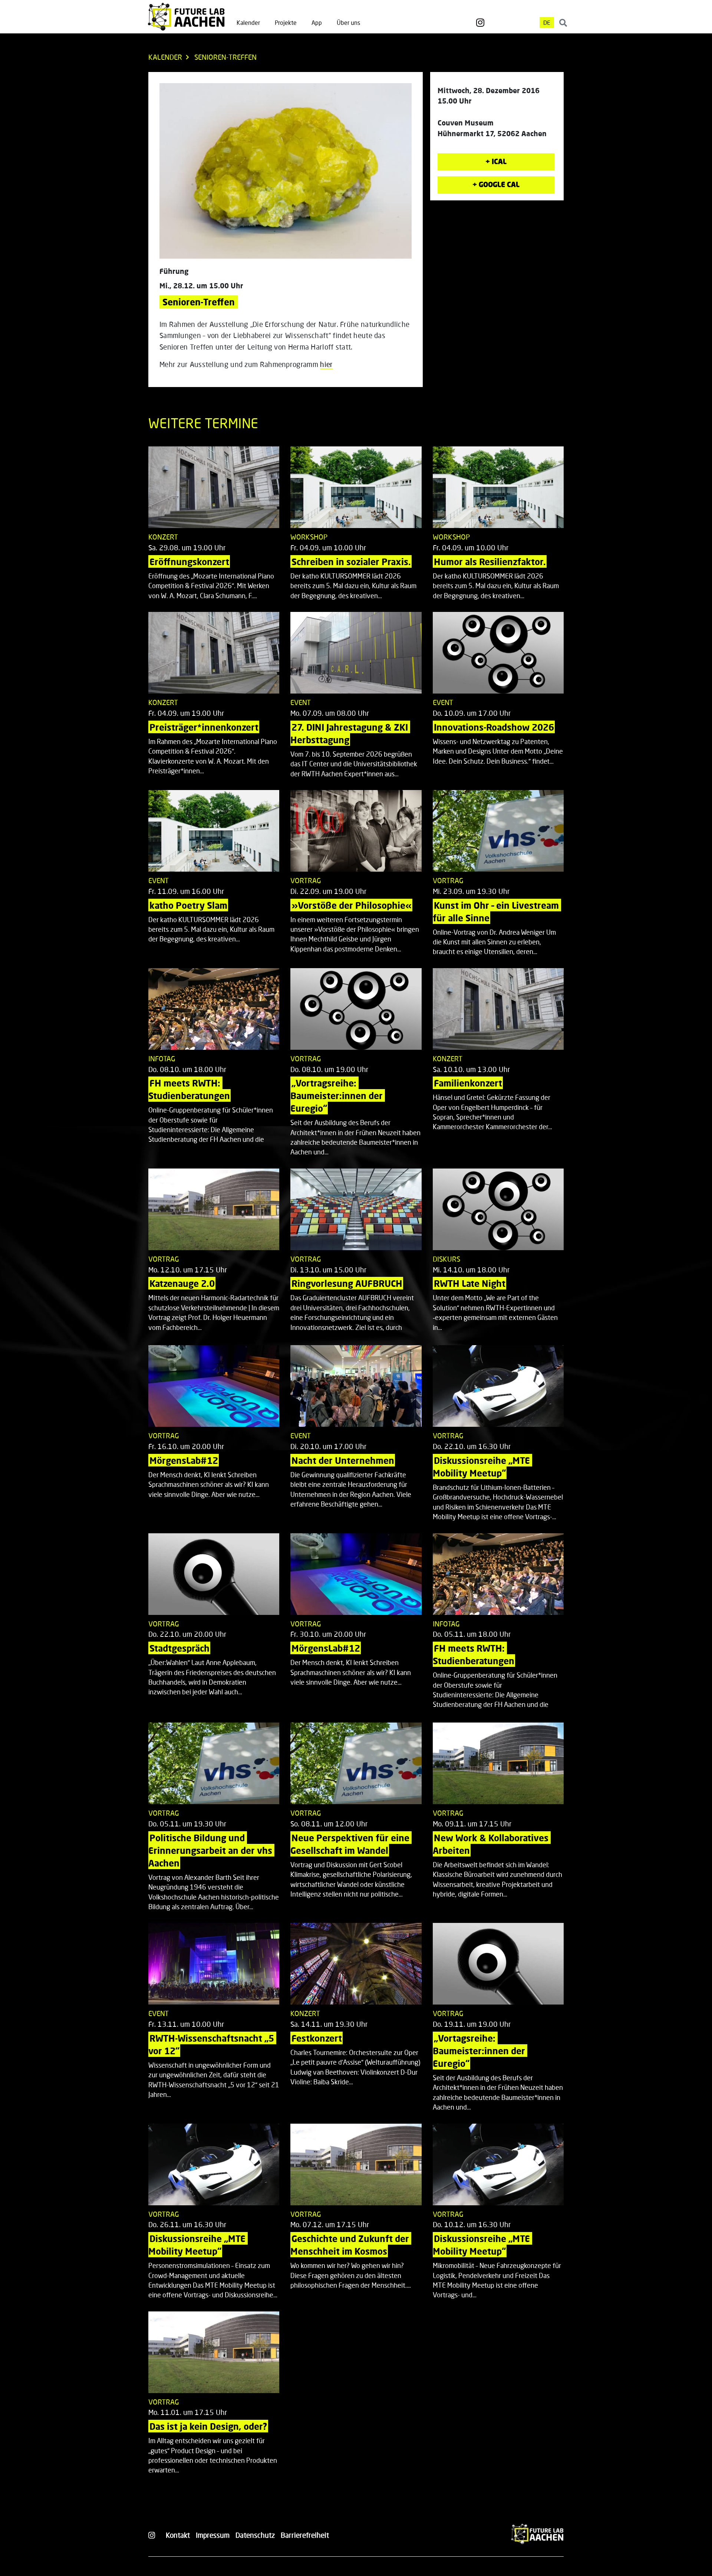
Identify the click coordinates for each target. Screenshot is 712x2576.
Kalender (248, 22)
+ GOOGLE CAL (496, 184)
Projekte (286, 22)
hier (326, 364)
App (317, 22)
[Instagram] (480, 23)
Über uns (348, 22)
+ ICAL (496, 161)
